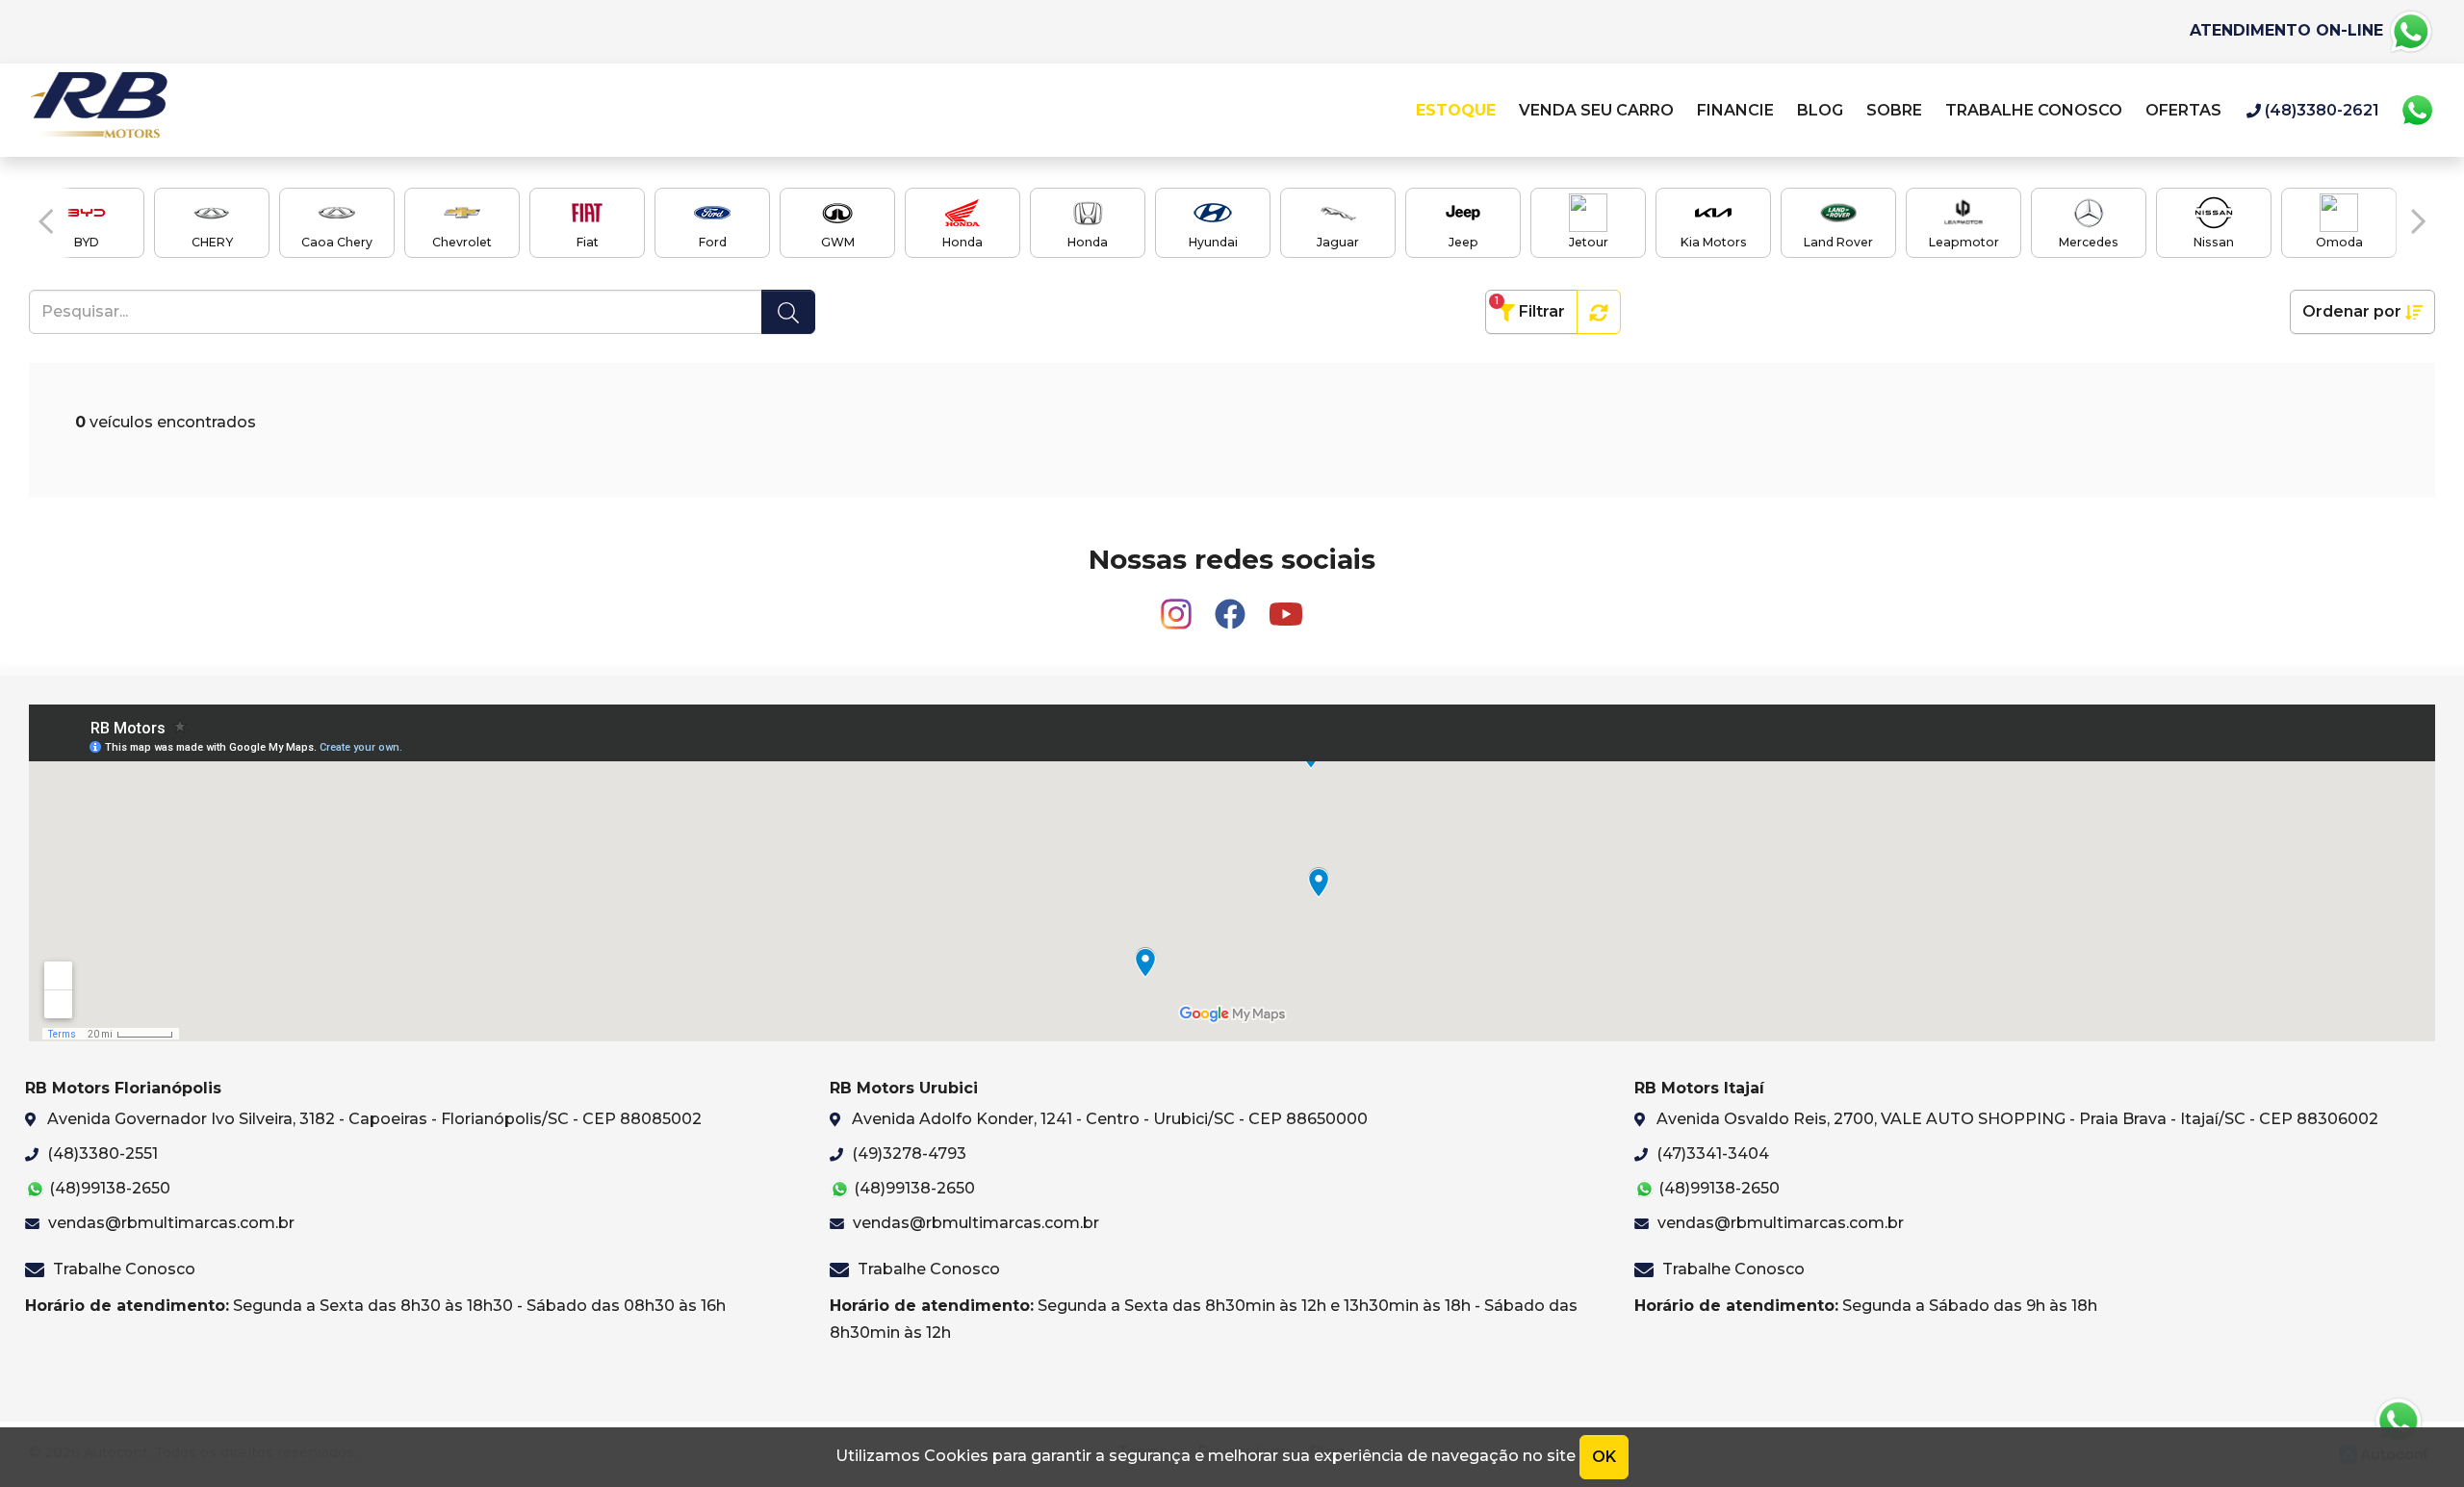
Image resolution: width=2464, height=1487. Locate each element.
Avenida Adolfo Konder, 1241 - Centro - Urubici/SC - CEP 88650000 (1108, 1119)
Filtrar (1530, 308)
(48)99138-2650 (108, 1188)
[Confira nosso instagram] (1178, 606)
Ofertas (2183, 110)
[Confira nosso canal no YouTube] (1286, 606)
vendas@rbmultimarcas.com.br (169, 1223)
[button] (46, 221)
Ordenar (2352, 311)
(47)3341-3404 (1711, 1154)
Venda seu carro (1596, 110)
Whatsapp (2417, 111)
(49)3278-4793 (907, 1154)
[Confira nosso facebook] (1232, 606)
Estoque (1456, 110)
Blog (1820, 110)
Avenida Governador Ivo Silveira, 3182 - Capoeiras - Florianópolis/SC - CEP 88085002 (372, 1119)
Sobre (1894, 110)
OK (1604, 1457)
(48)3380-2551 (101, 1154)
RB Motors (98, 110)
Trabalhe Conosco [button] (2036, 110)
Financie (1735, 110)
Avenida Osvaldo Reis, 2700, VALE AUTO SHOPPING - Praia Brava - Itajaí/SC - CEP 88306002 (2015, 1119)
